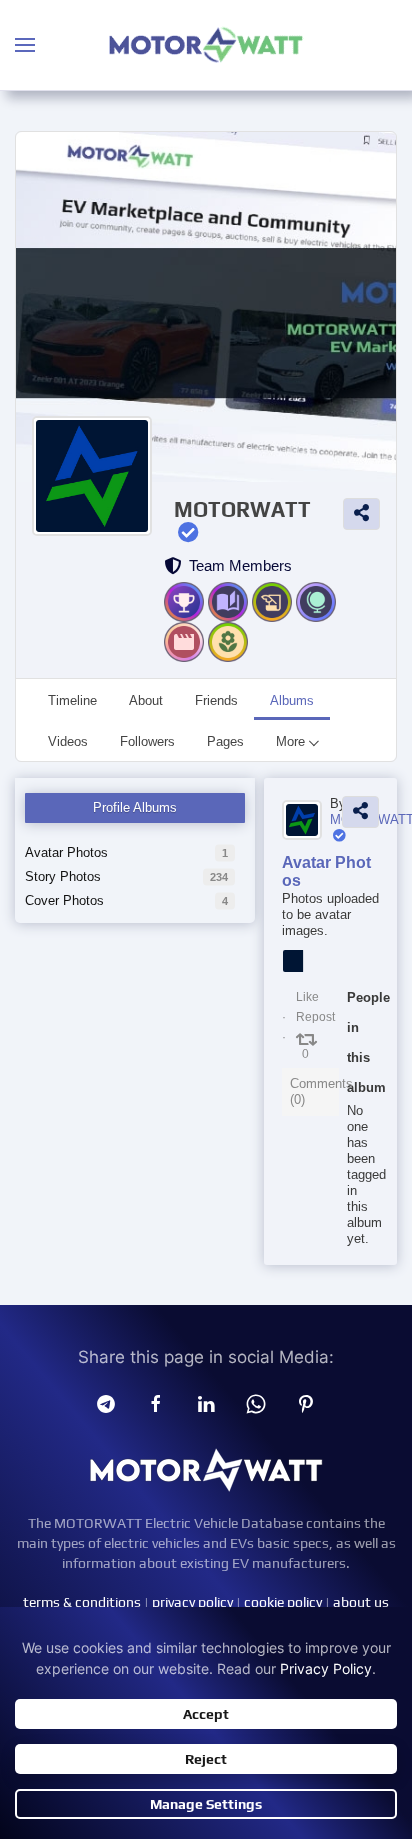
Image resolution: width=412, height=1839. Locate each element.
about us (361, 1602)
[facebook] (156, 1403)
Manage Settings (206, 1804)
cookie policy (283, 1602)
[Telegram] (106, 1403)
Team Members (236, 565)
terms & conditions (82, 1602)
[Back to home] (206, 45)
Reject (206, 1759)
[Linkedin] (206, 1403)
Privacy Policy (326, 1668)
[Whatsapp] (256, 1403)
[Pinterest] (306, 1403)
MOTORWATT (242, 509)
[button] (25, 45)
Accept (206, 1714)
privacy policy (192, 1602)
